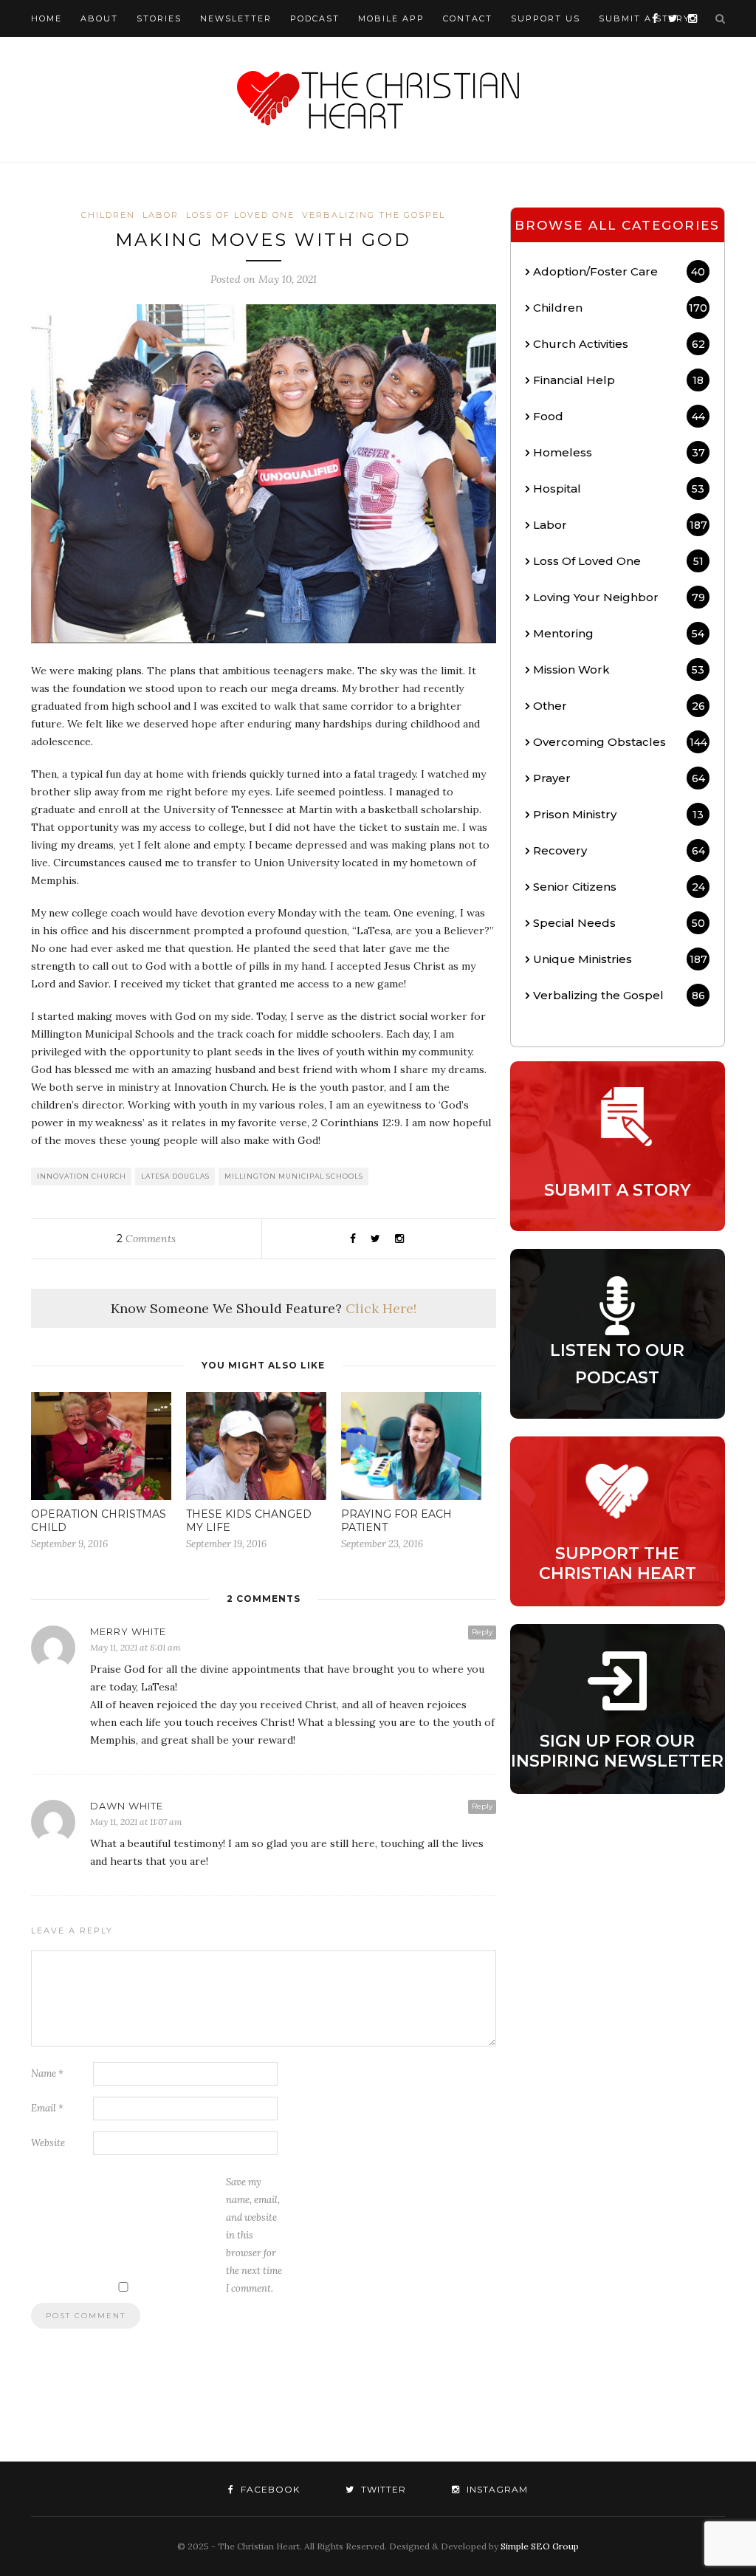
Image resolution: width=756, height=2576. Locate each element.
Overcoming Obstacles (620, 742)
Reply (482, 1632)
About (99, 18)
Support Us (546, 18)
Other (619, 706)
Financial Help (618, 380)
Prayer (619, 778)
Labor (161, 215)
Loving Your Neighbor (619, 597)
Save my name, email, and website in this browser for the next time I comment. (254, 2235)
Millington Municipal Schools (294, 1176)
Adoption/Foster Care (619, 271)
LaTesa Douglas (175, 1176)
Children (108, 215)
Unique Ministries (620, 959)
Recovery (619, 850)
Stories (159, 18)
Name (47, 2073)
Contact (468, 18)
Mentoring (619, 633)
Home (47, 18)
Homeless (619, 452)
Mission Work (619, 669)
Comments (146, 1239)
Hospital (619, 489)
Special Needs (619, 923)
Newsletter (236, 18)
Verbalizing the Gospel (374, 215)
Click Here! (381, 1308)
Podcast (315, 18)
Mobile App (391, 18)
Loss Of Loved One (240, 215)
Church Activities (619, 344)
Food (619, 416)
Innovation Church (82, 1176)
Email (47, 2108)
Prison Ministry (618, 814)
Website (48, 2143)
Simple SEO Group (540, 2546)
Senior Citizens (619, 887)
